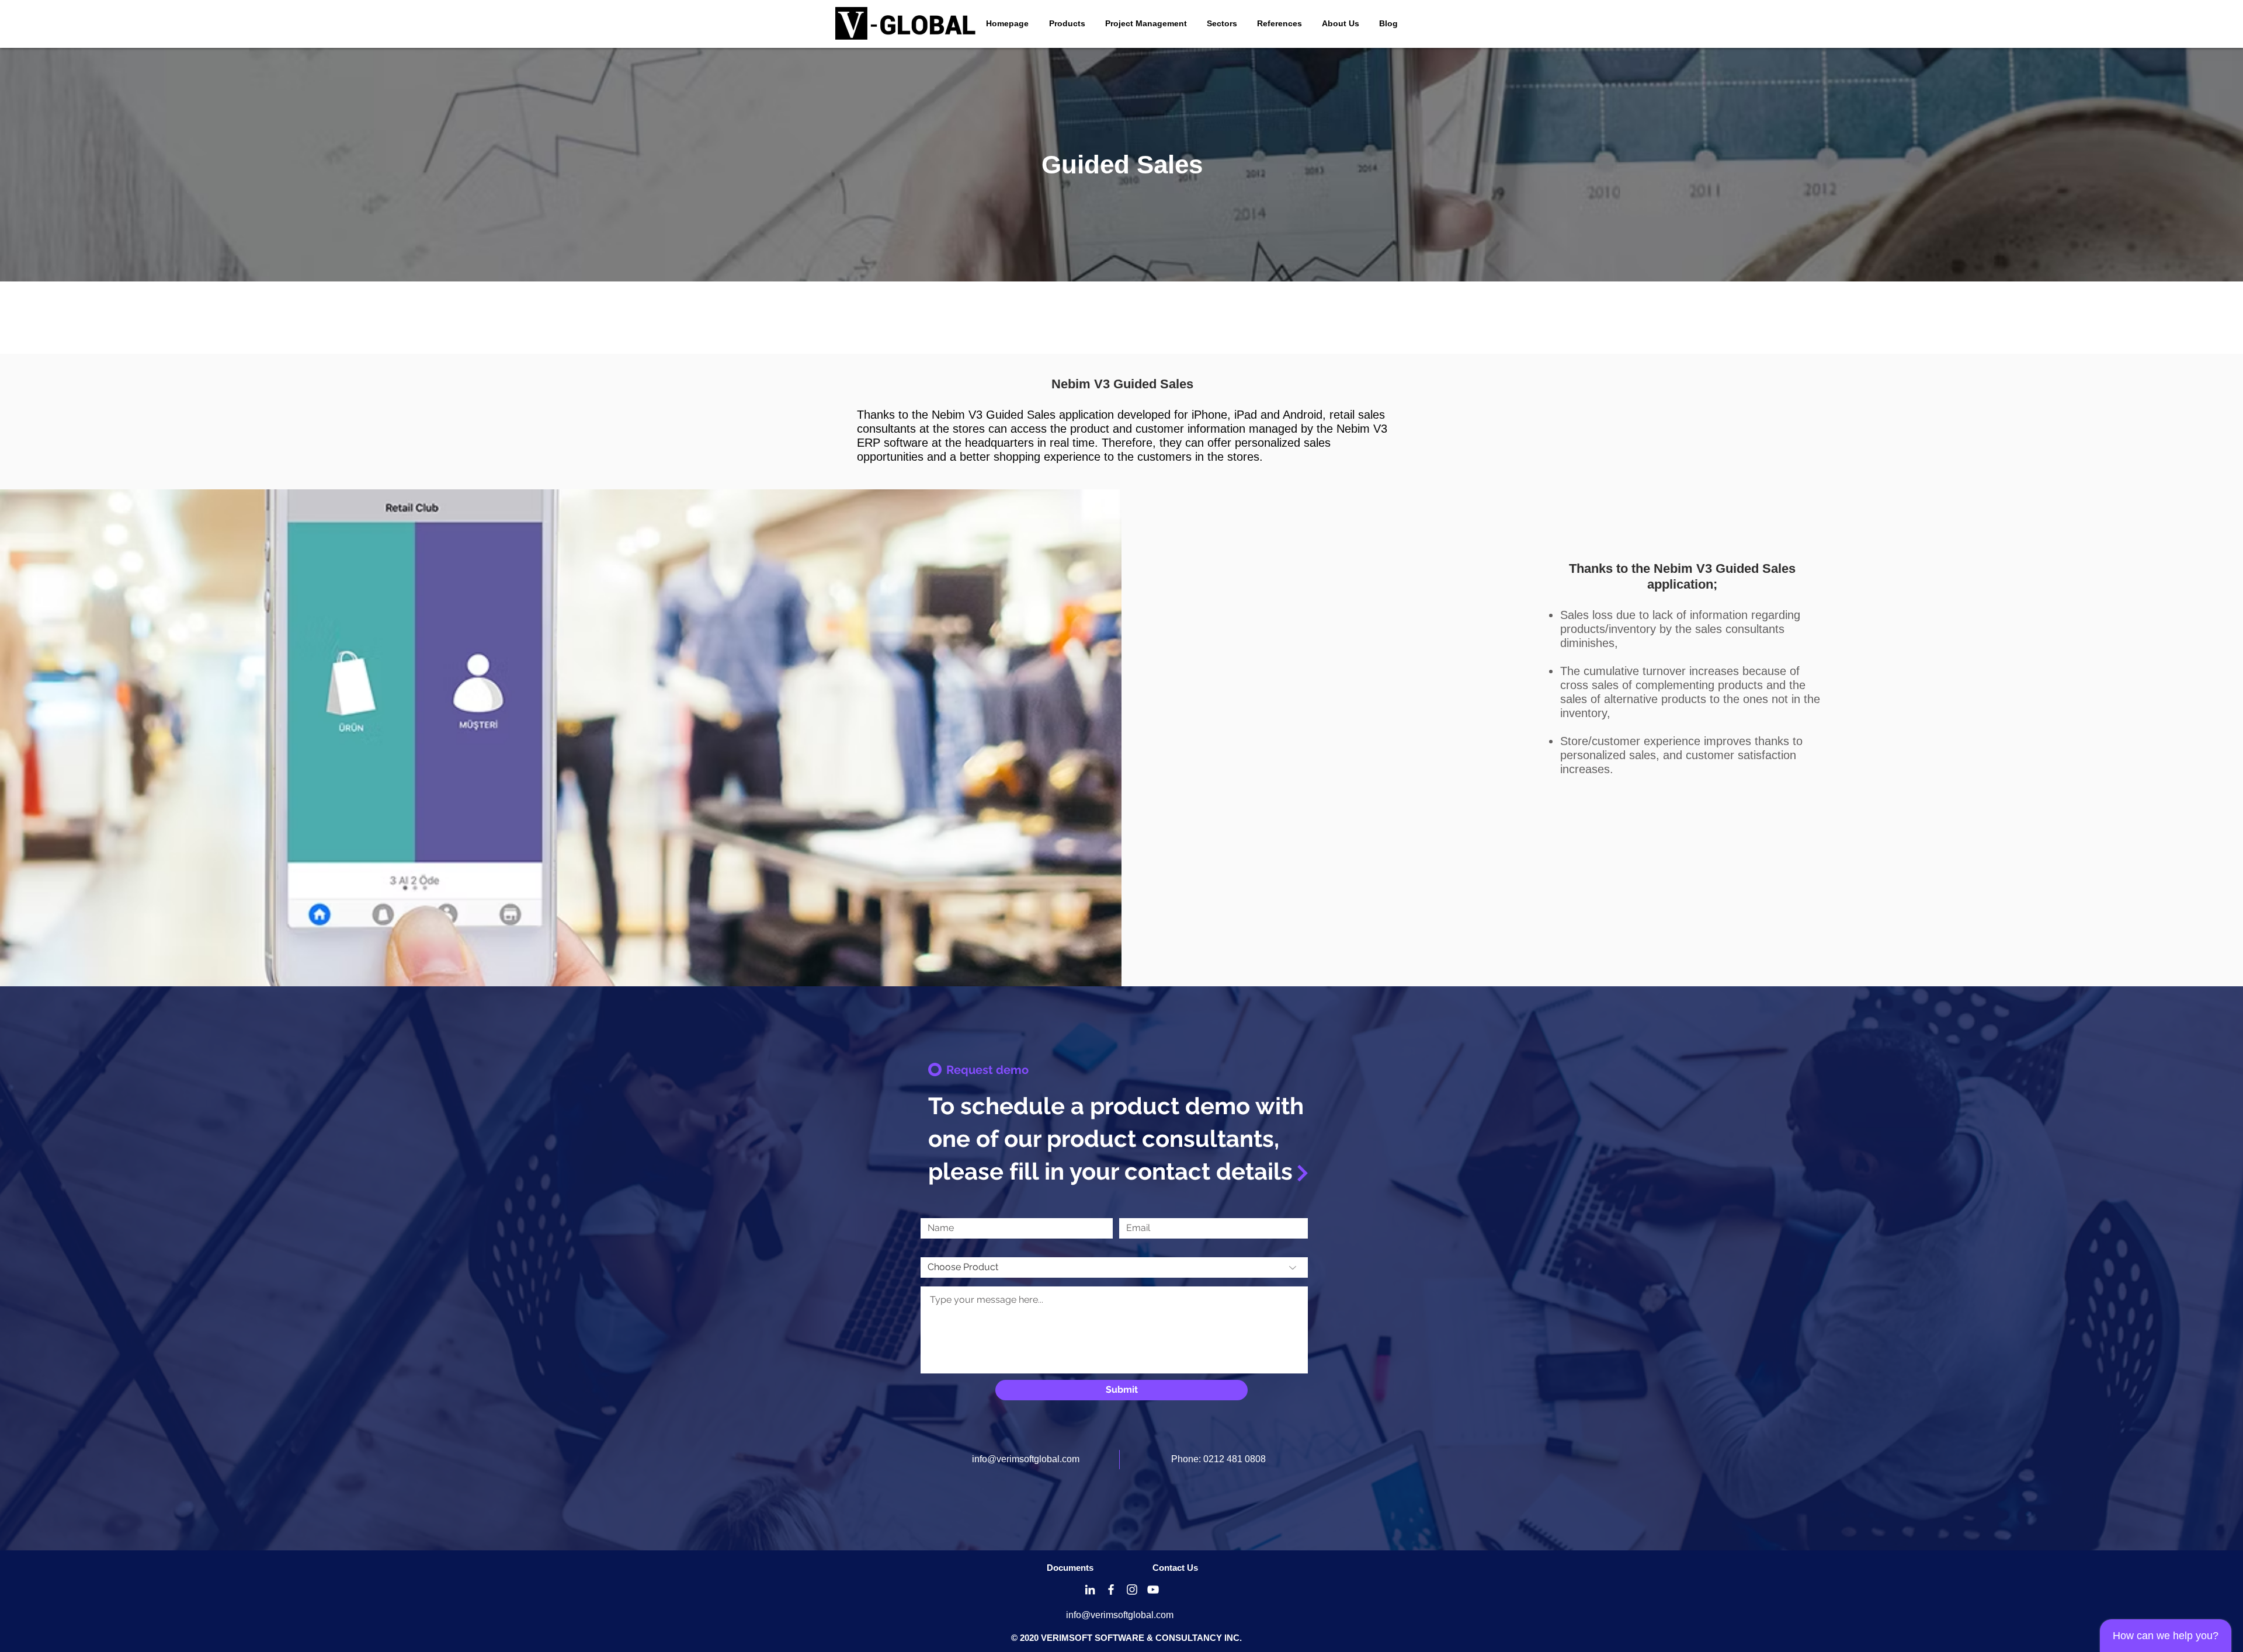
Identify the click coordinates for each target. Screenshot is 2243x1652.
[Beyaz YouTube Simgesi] (1153, 1590)
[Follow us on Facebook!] (1111, 1590)
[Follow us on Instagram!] (1132, 1590)
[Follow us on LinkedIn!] (1090, 1590)
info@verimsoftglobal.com (1026, 1459)
